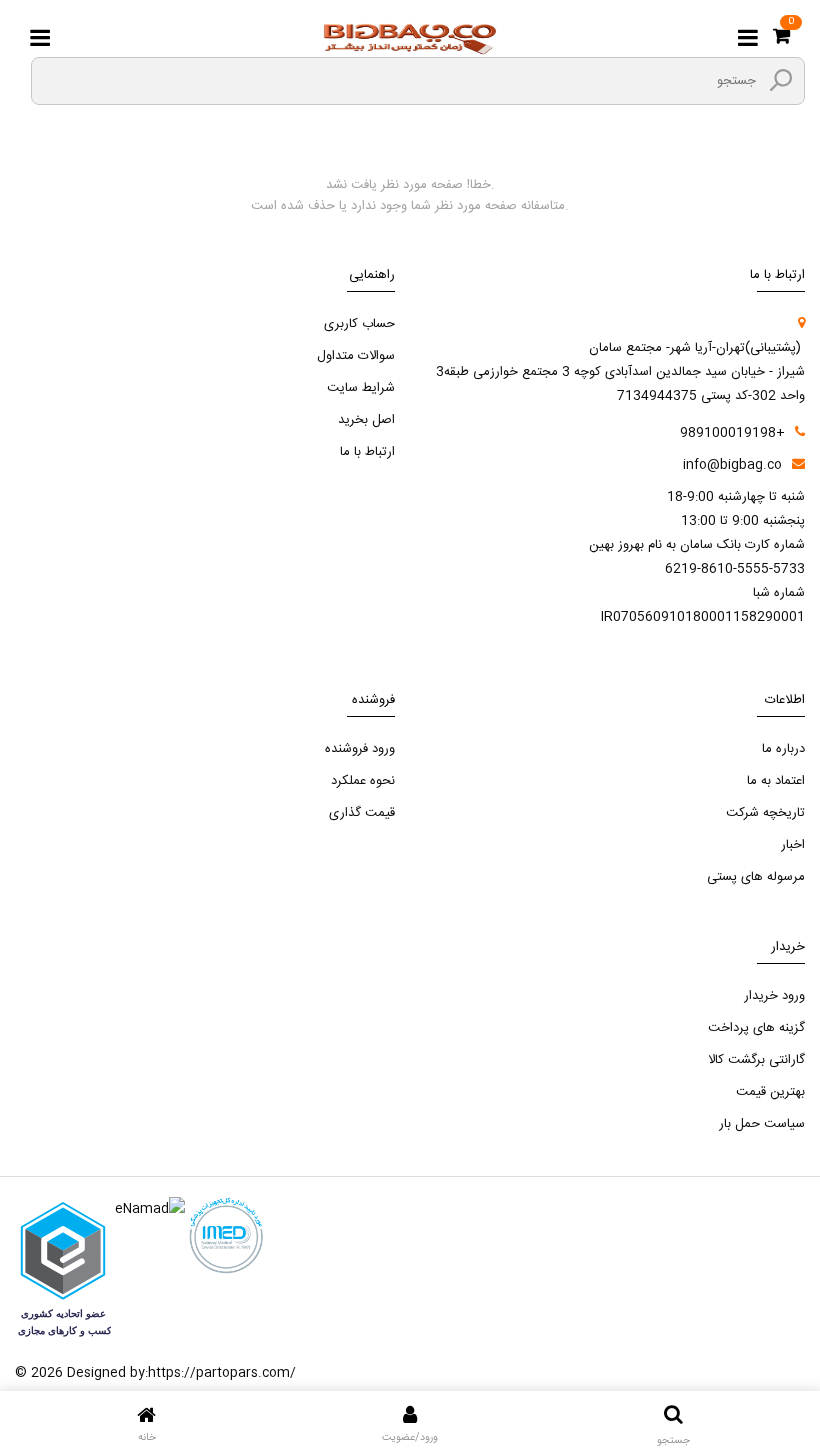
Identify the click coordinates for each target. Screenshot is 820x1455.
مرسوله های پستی (756, 877)
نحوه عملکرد (363, 781)
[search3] (781, 80)
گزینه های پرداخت (756, 1028)
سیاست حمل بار (762, 1124)
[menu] (40, 38)
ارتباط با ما (367, 452)
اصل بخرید (366, 420)
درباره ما (783, 749)
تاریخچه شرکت (765, 813)
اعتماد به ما (776, 781)
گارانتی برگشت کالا (756, 1060)
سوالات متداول (356, 356)
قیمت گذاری (362, 813)
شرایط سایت (361, 388)
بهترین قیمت (770, 1092)
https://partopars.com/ (222, 1373)
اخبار (793, 845)
